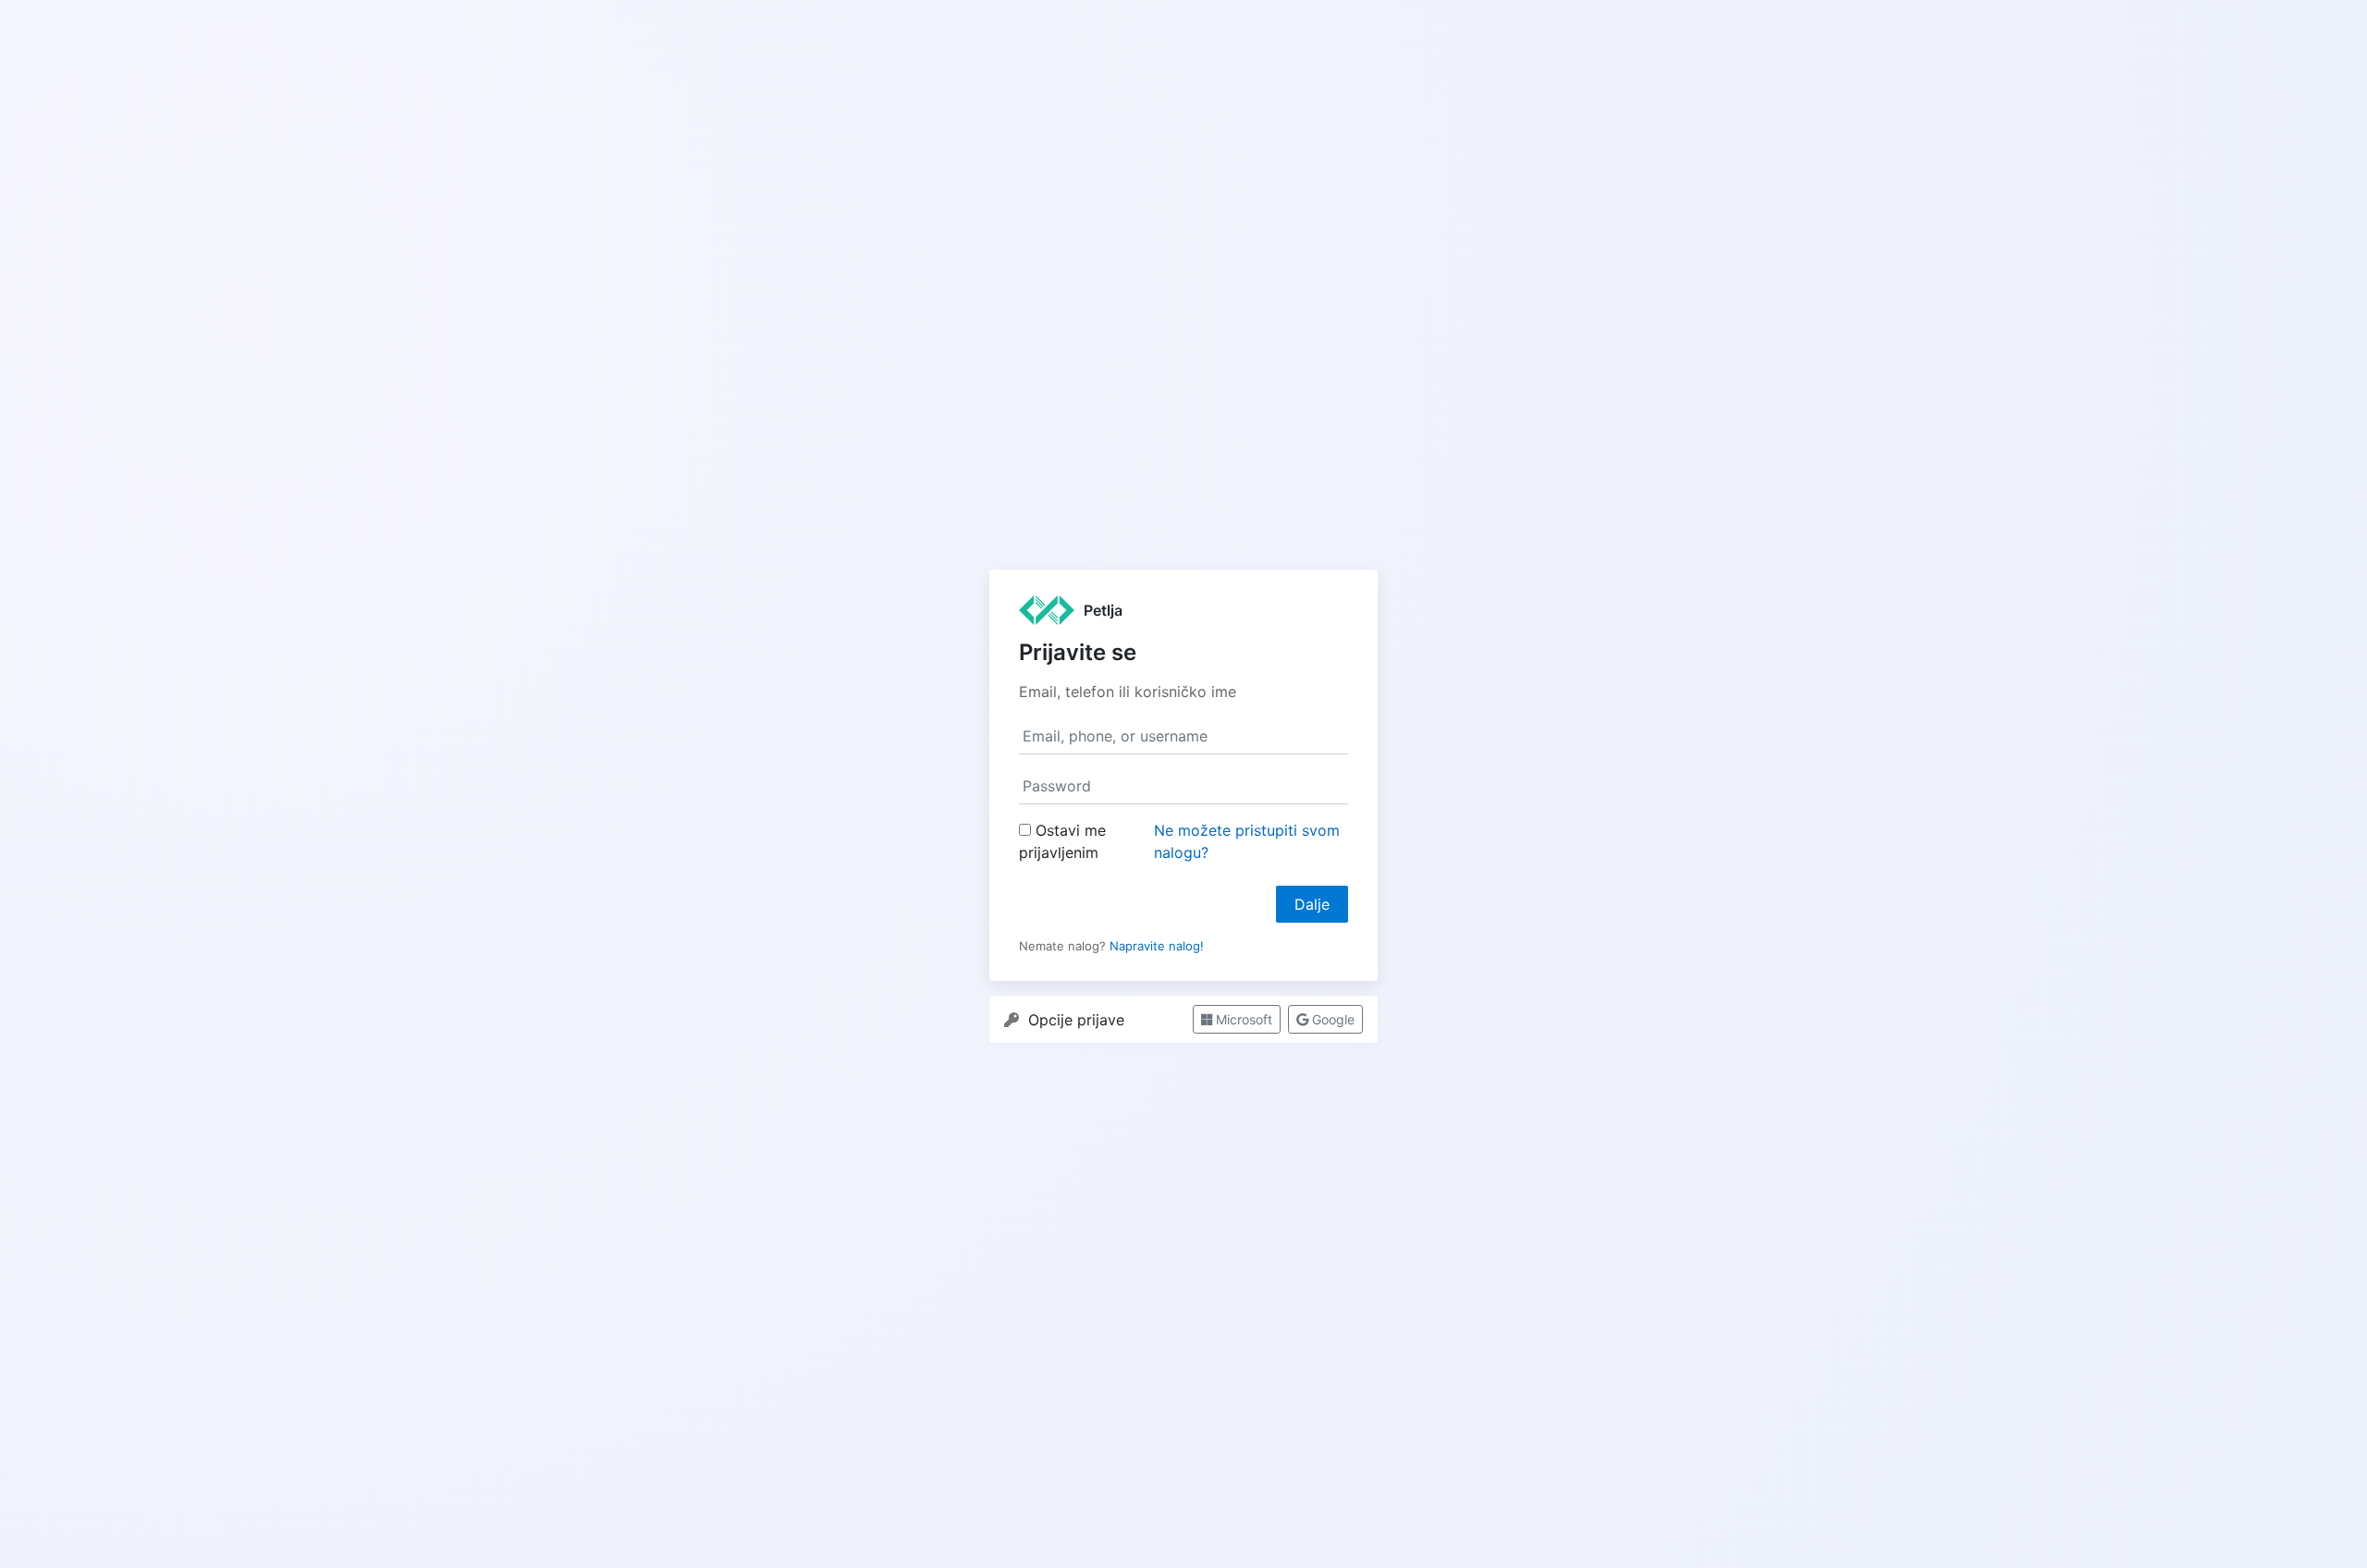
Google (1331, 1019)
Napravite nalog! (1157, 946)
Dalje (1312, 904)
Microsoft (1242, 1019)
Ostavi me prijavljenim (1062, 841)
